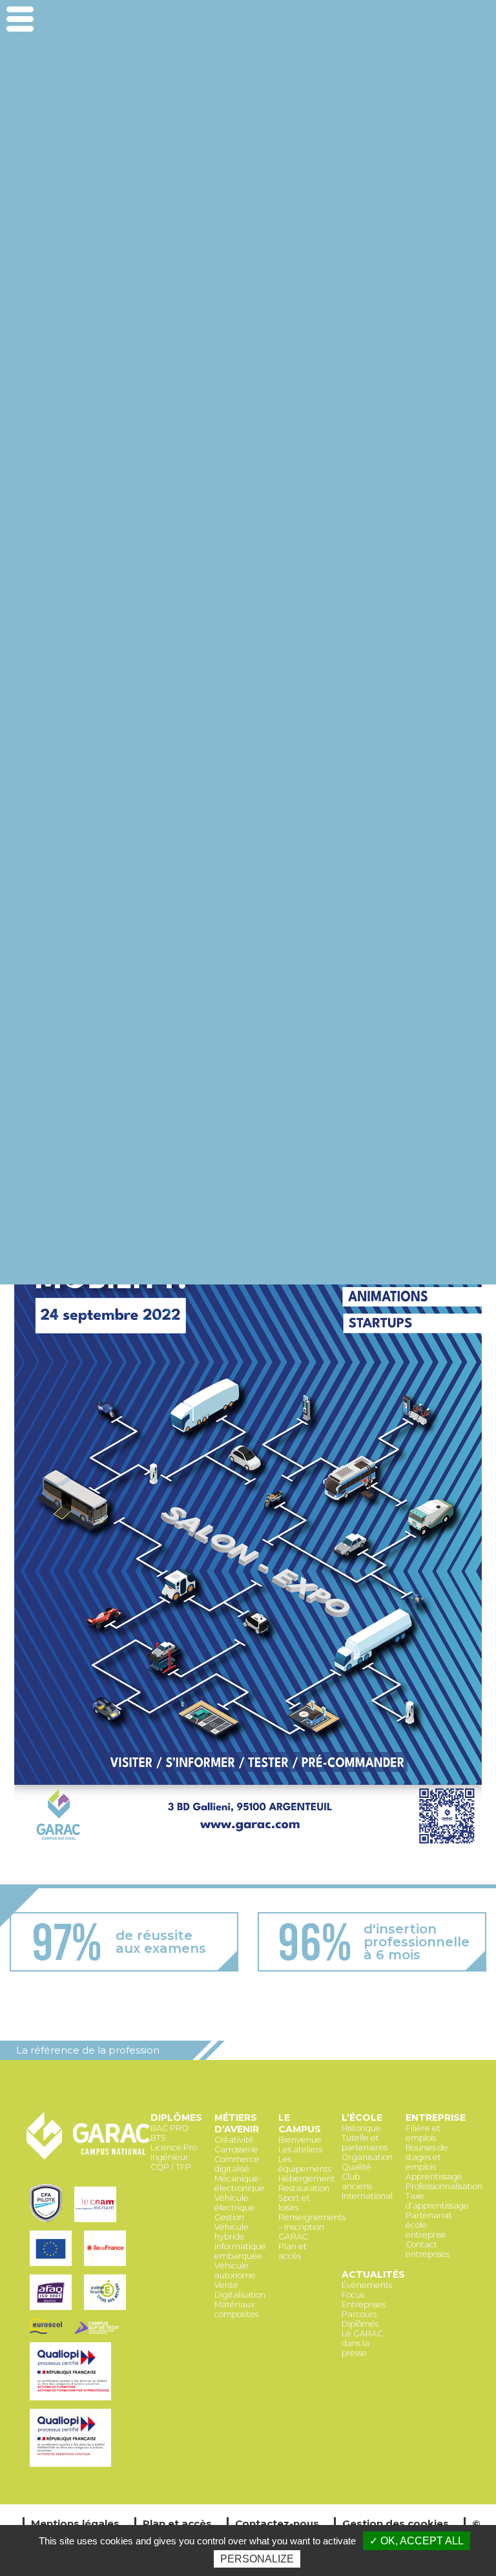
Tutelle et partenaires (365, 2143)
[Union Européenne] (54, 2267)
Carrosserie (236, 2149)
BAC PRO (170, 2128)
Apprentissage (434, 2177)
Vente (226, 2285)
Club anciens (357, 2181)
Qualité (356, 2167)
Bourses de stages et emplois (427, 2157)
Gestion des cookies (396, 2523)
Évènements (367, 2285)
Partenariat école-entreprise (429, 2225)
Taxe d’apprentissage (437, 2201)
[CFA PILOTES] (49, 2223)
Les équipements (305, 2164)
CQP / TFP (171, 2167)
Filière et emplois (423, 2133)
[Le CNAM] (97, 2223)
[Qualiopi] (72, 2401)
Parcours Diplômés (360, 2319)
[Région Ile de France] (107, 2267)
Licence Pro (174, 2148)
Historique (361, 2128)
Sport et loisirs (294, 2203)
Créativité (234, 2140)
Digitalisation (240, 2295)
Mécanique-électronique (240, 2183)
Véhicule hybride (232, 2232)
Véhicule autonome (235, 2271)
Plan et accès (293, 2251)
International (367, 2196)
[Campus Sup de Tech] (99, 2335)
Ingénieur (170, 2157)
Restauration (304, 2188)
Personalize (257, 2559)
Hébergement (307, 2179)
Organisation (367, 2157)
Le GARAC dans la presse (362, 2343)
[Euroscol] (49, 2335)
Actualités (373, 2274)
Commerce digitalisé (237, 2164)
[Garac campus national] (88, 2157)
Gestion (229, 2217)
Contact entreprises (428, 2249)
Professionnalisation (444, 2186)
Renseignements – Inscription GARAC (312, 2227)
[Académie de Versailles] (107, 2311)
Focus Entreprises (364, 2300)
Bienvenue (300, 2140)
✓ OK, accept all (417, 2541)
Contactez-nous (277, 2523)
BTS (158, 2138)
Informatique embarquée (240, 2251)
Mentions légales (75, 2523)
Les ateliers (300, 2149)
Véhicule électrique (235, 2203)
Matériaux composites (236, 2309)
